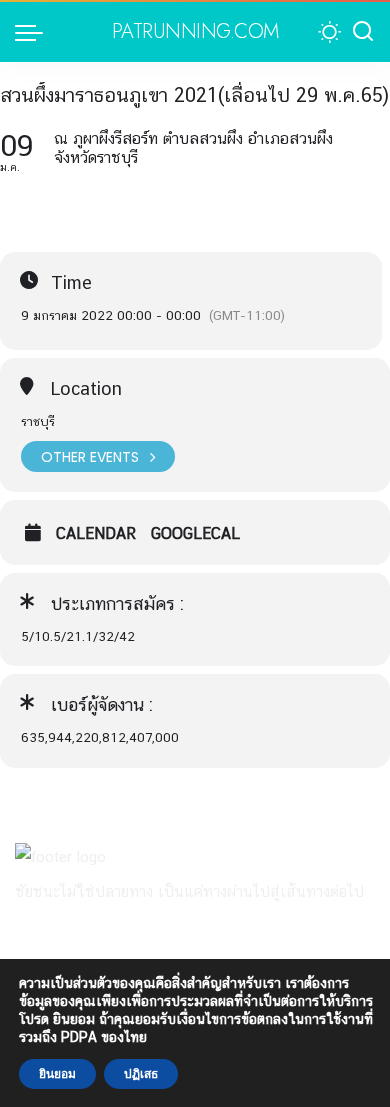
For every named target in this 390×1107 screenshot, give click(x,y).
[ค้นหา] (363, 32)
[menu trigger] (34, 32)
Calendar (96, 534)
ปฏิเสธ (141, 1074)
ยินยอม (57, 1074)
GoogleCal (195, 534)
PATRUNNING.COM (195, 32)
